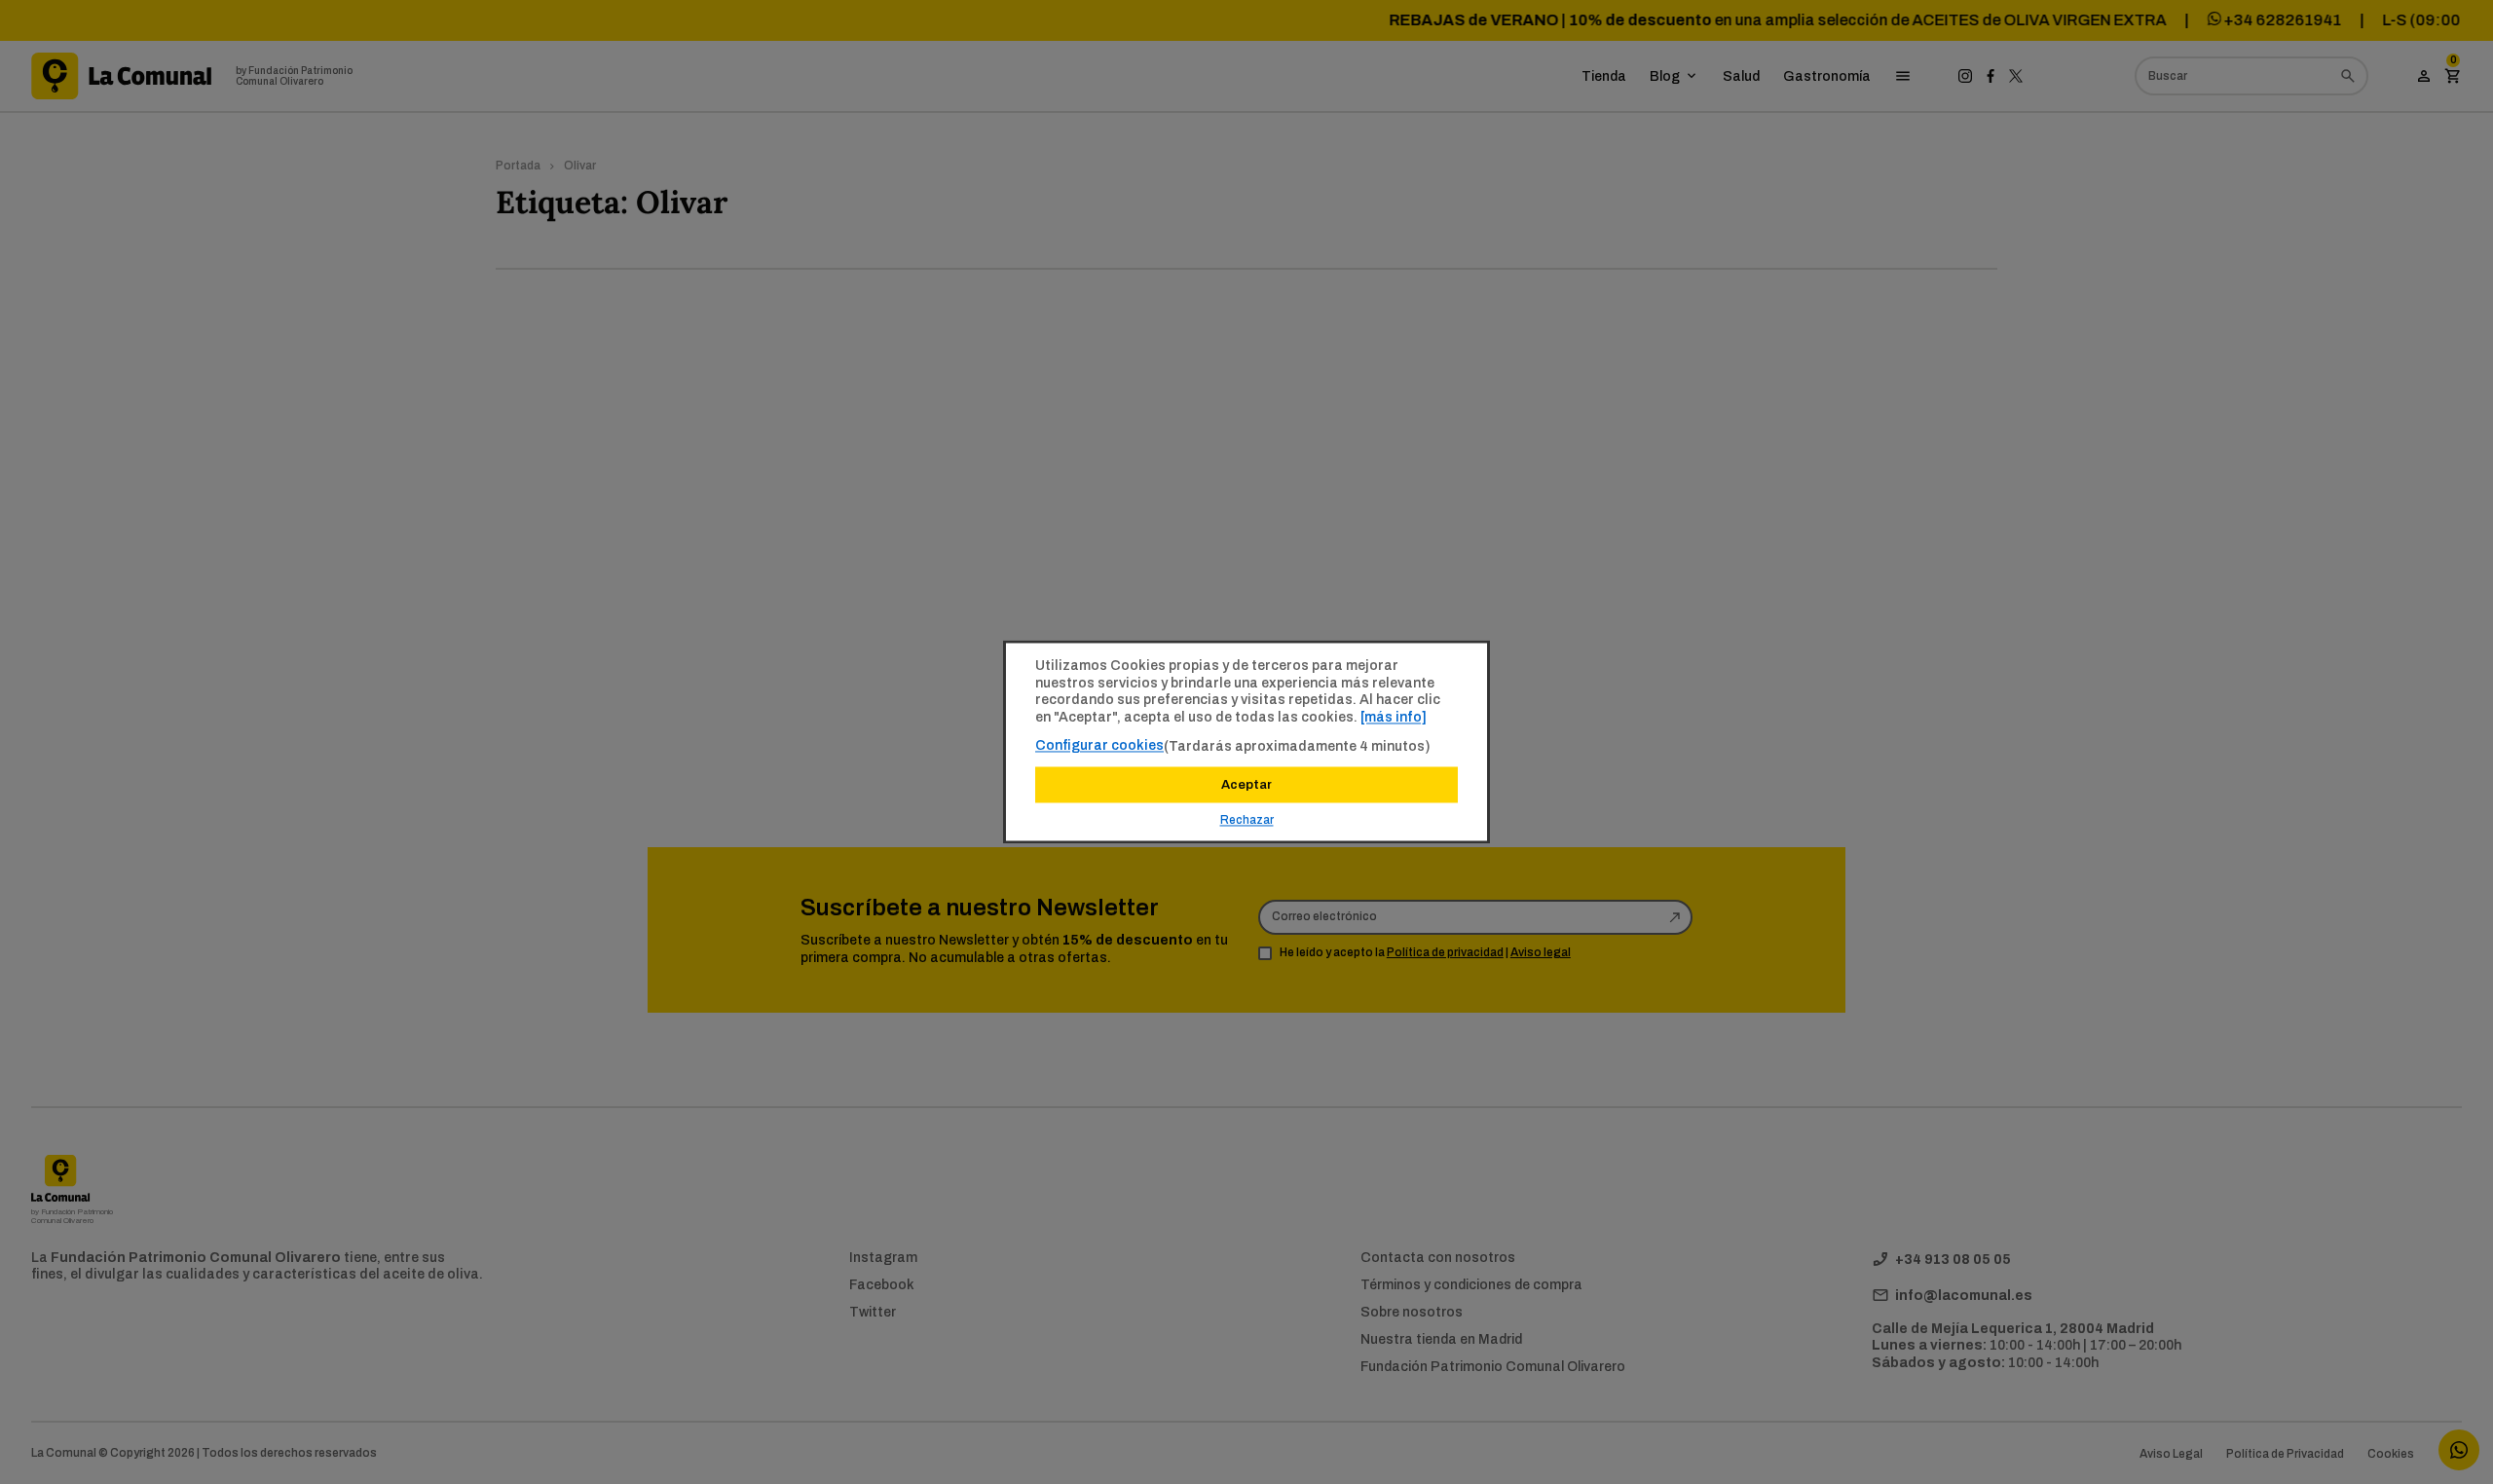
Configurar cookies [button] (1099, 745)
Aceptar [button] (1246, 785)
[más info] (1394, 717)
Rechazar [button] (1247, 821)
